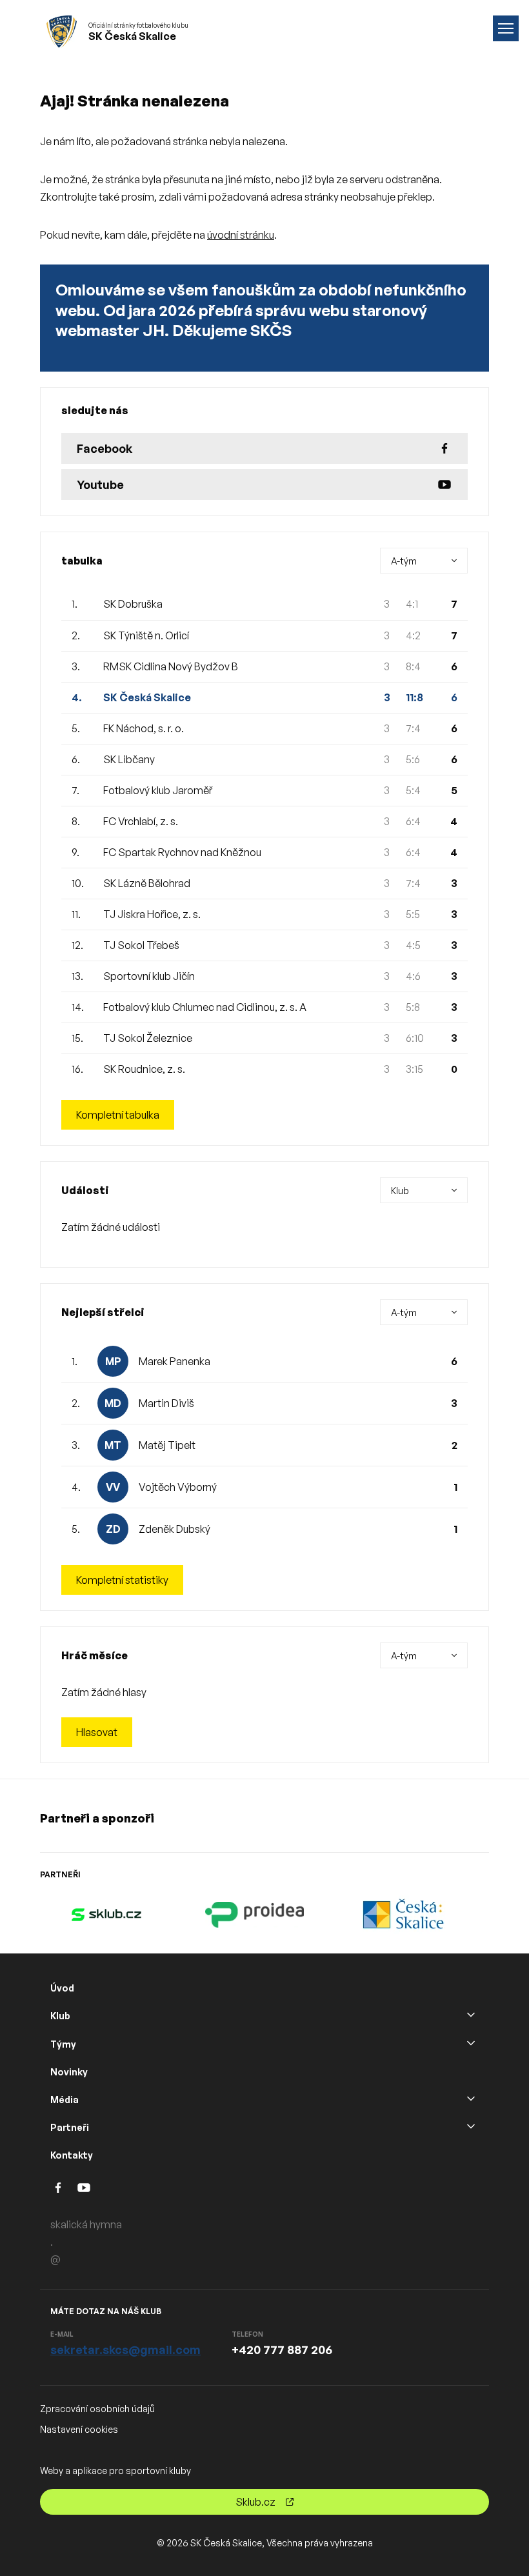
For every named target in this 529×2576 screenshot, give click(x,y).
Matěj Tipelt (167, 1445)
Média (65, 2100)
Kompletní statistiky (122, 1580)
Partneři (70, 2127)
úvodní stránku (241, 235)
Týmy (63, 2044)
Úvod (62, 1988)
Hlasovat (97, 1732)
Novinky (69, 2072)
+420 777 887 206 (282, 2350)
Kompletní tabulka (118, 1115)
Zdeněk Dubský (175, 1529)
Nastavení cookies (79, 2429)
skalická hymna (86, 2224)
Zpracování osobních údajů (97, 2409)
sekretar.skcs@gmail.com (125, 2350)
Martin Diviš (166, 1403)
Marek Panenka (175, 1361)
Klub (60, 2016)
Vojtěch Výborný (178, 1487)
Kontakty (72, 2155)
